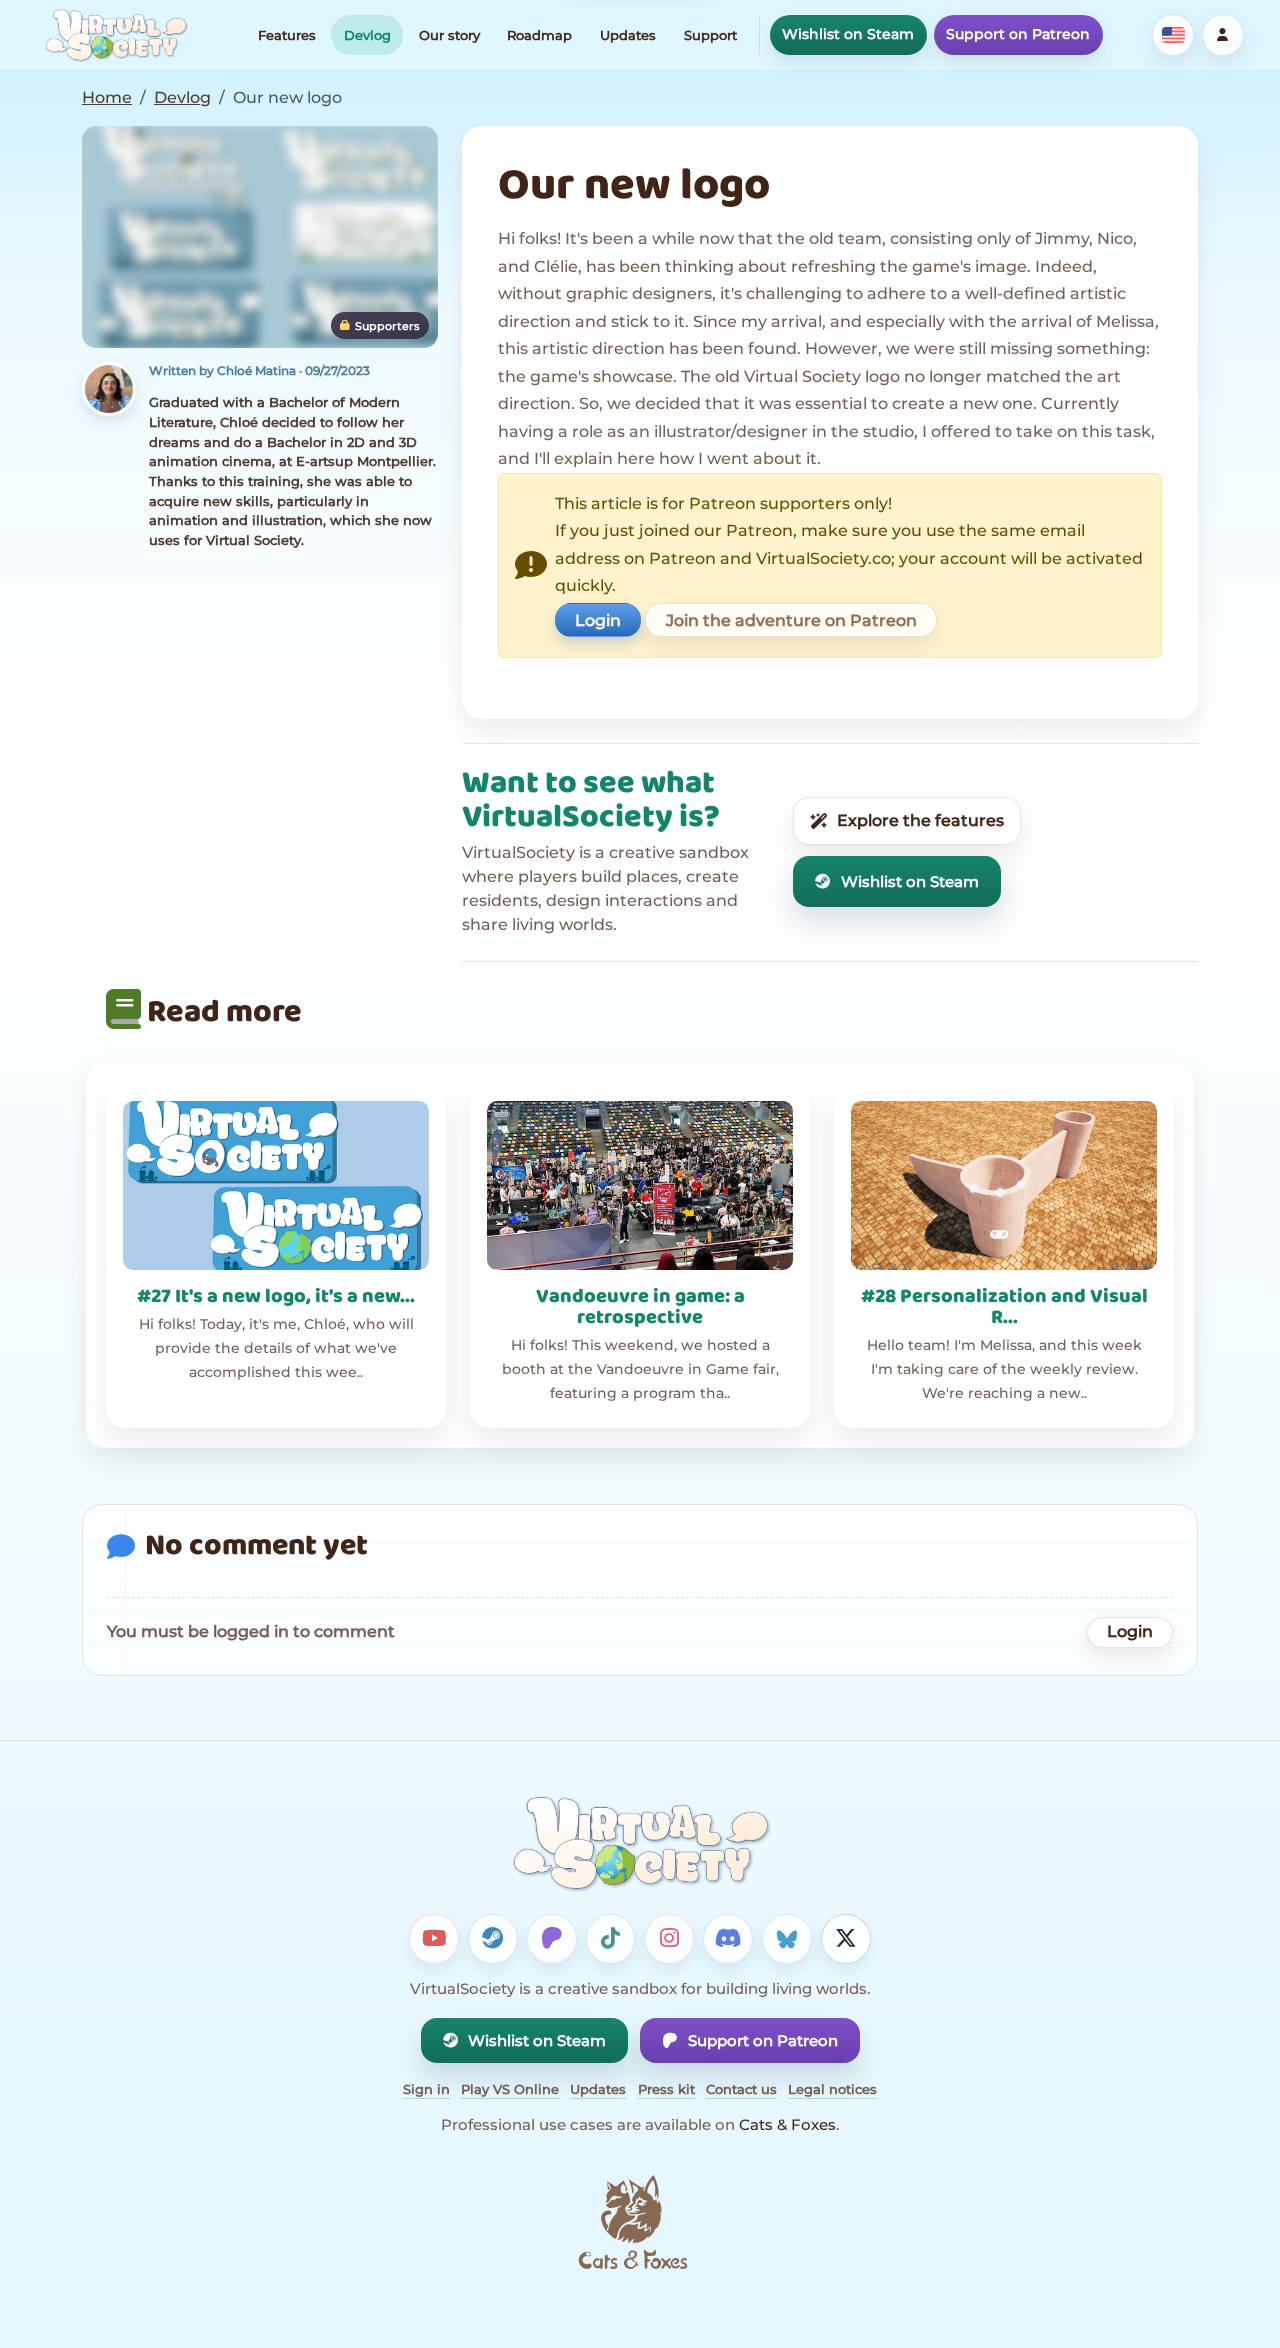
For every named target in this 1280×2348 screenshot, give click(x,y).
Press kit (666, 2089)
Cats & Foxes (787, 2124)
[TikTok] (611, 1939)
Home (107, 97)
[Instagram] (670, 1939)
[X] (846, 1939)
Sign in (426, 2089)
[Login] (1223, 35)
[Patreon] (552, 1939)
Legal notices (832, 2089)
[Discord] (728, 1939)
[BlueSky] (787, 1939)
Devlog (367, 35)
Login (598, 620)
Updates (628, 35)
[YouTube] (434, 1939)
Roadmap (539, 35)
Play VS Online (510, 2089)
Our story (449, 35)
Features (287, 35)
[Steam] (493, 1939)
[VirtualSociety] (116, 35)
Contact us (741, 2089)
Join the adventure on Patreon (791, 620)
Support (710, 35)
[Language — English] (1173, 35)
